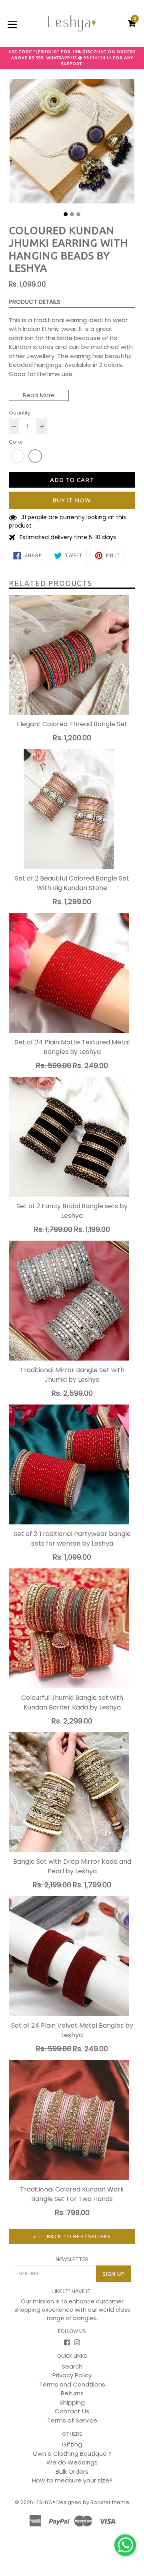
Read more (39, 395)
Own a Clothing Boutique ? (72, 2453)
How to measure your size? (72, 2480)
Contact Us (72, 2411)
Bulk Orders (72, 2471)
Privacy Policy (72, 2375)
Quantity (20, 413)
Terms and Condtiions (72, 2384)
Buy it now (72, 500)
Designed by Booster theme (93, 2502)
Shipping (72, 2402)
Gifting (72, 2444)
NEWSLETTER (72, 2259)
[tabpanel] (72, 143)
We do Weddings (72, 2462)
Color (16, 442)
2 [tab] (72, 214)
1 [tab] (66, 214)
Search (72, 2366)
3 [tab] (78, 214)
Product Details (35, 302)
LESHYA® (45, 2502)
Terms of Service (72, 2420)
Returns (72, 2393)
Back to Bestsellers (78, 2236)
